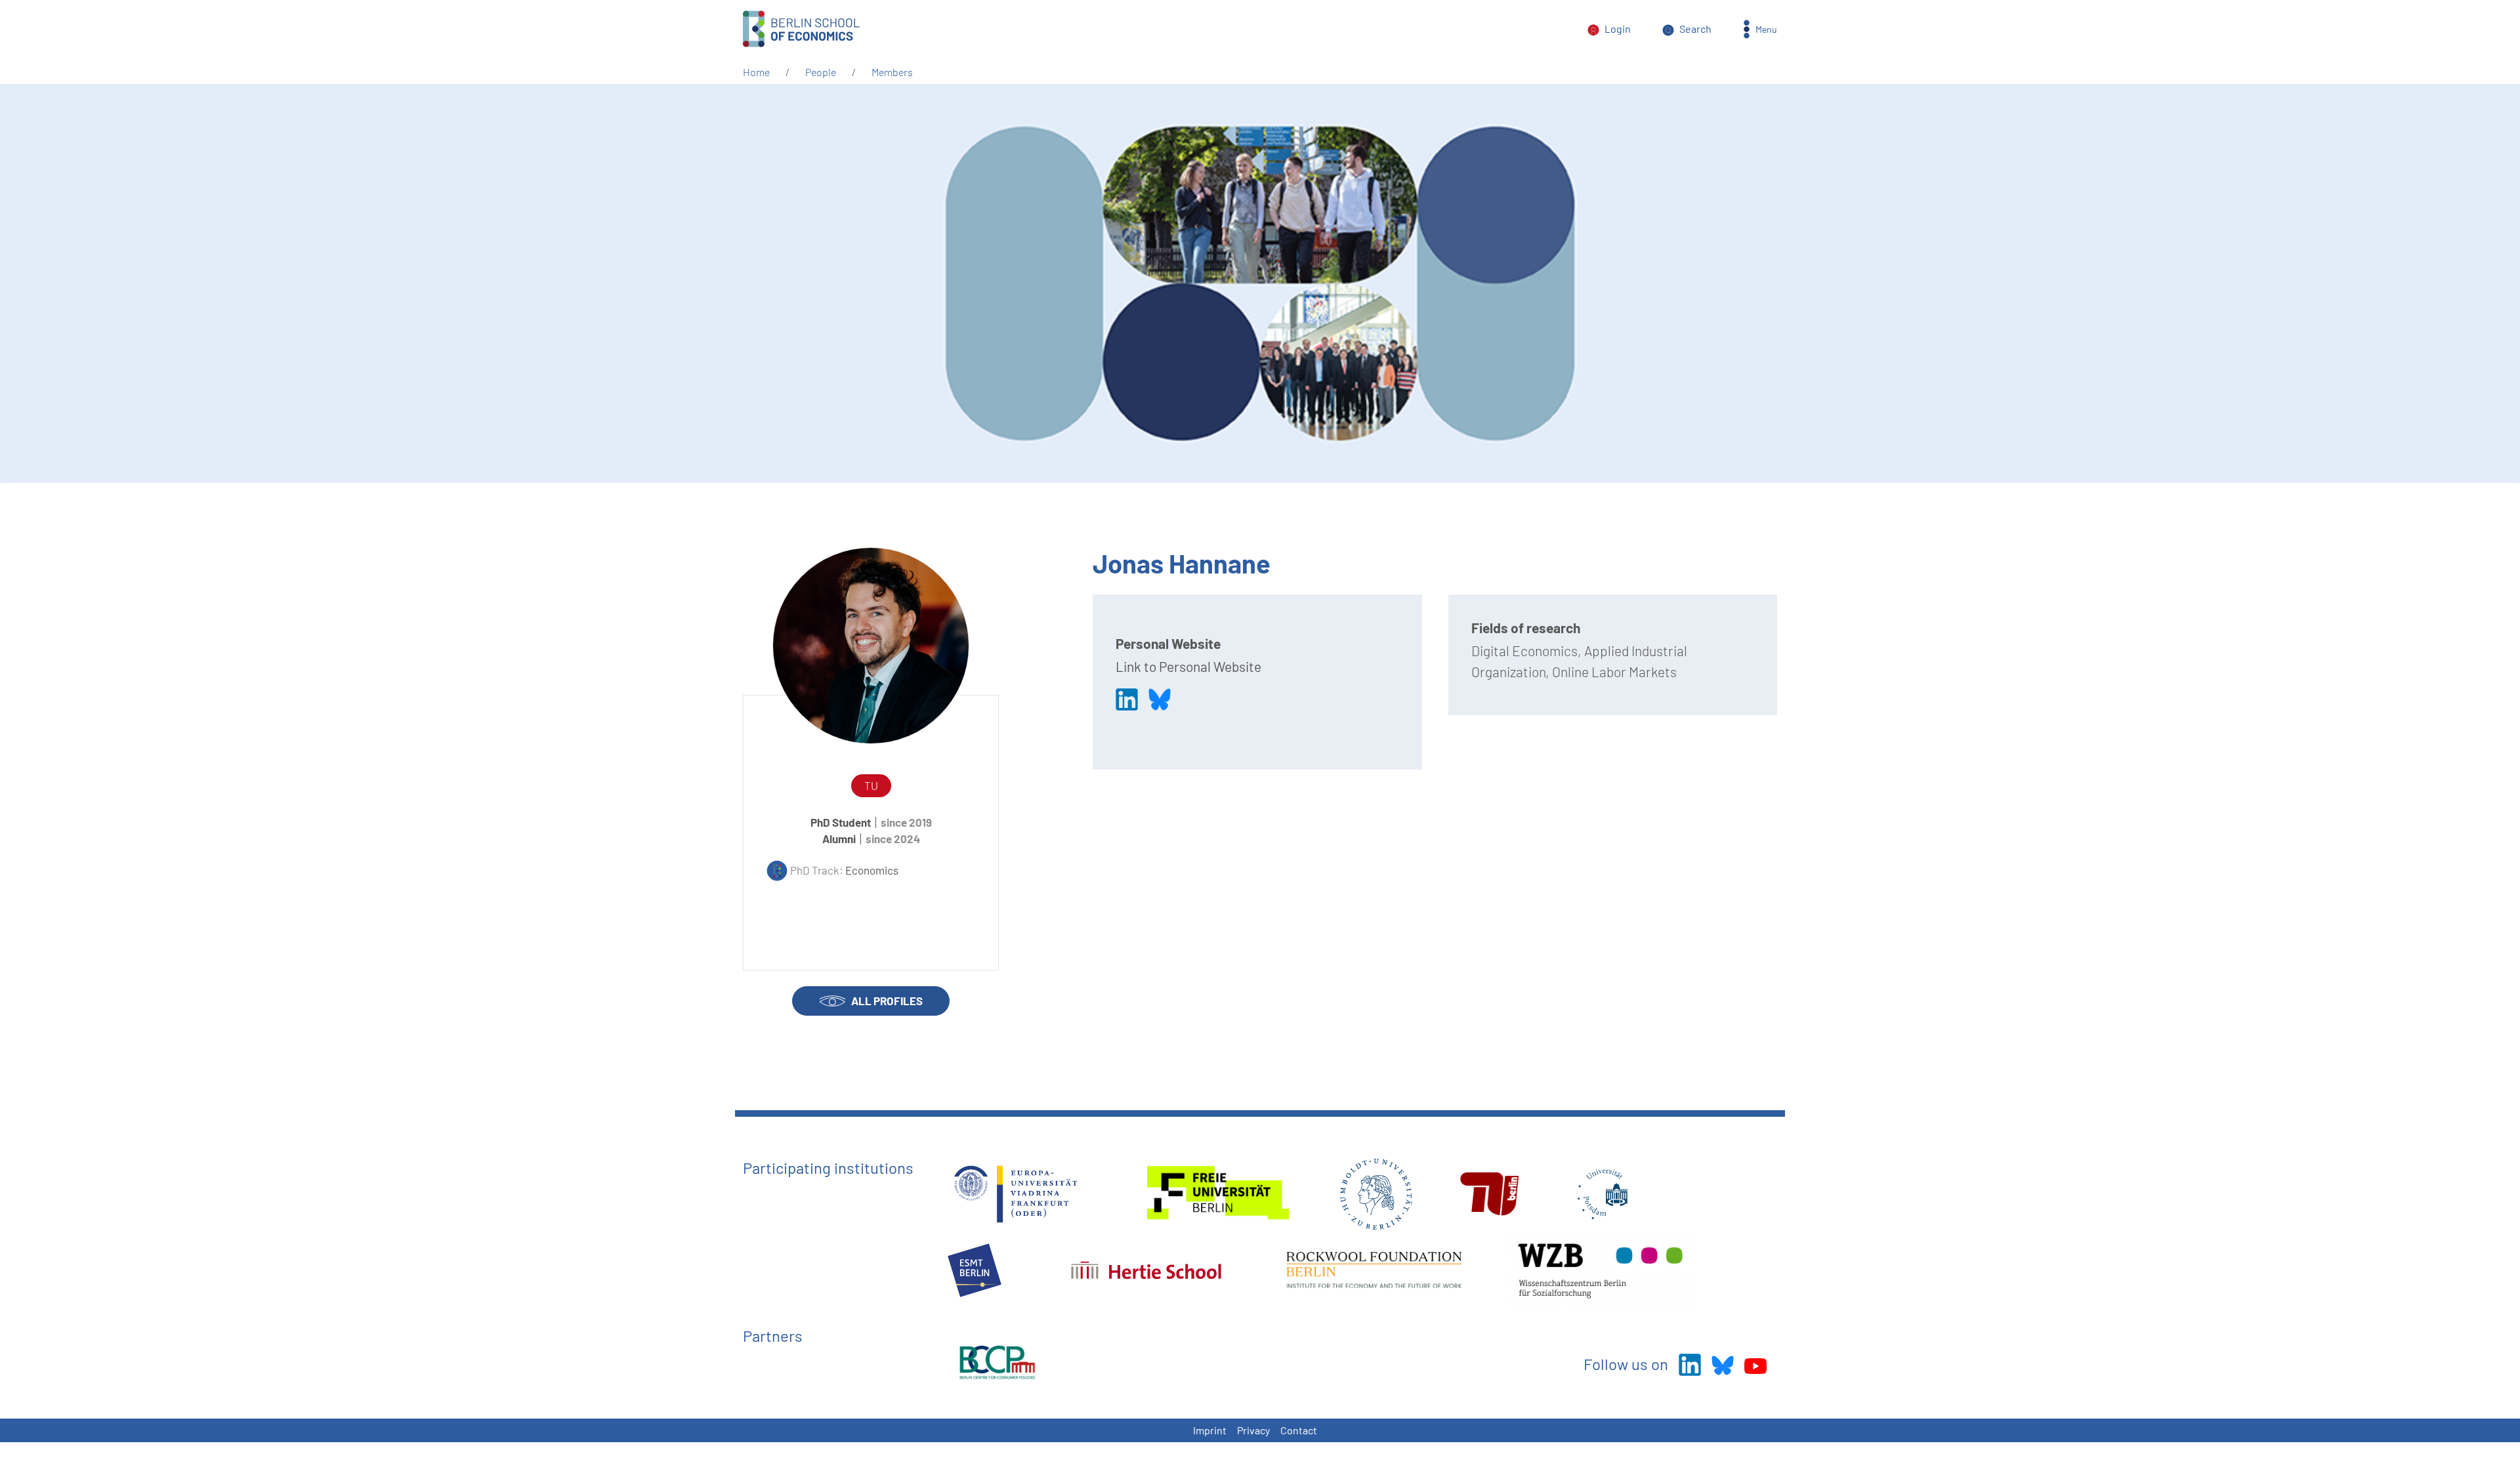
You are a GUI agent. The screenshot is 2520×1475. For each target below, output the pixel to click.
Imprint (1210, 1430)
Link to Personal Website (1188, 666)
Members (892, 72)
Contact (1299, 1430)
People (821, 72)
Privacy (1253, 1430)
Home (756, 72)
